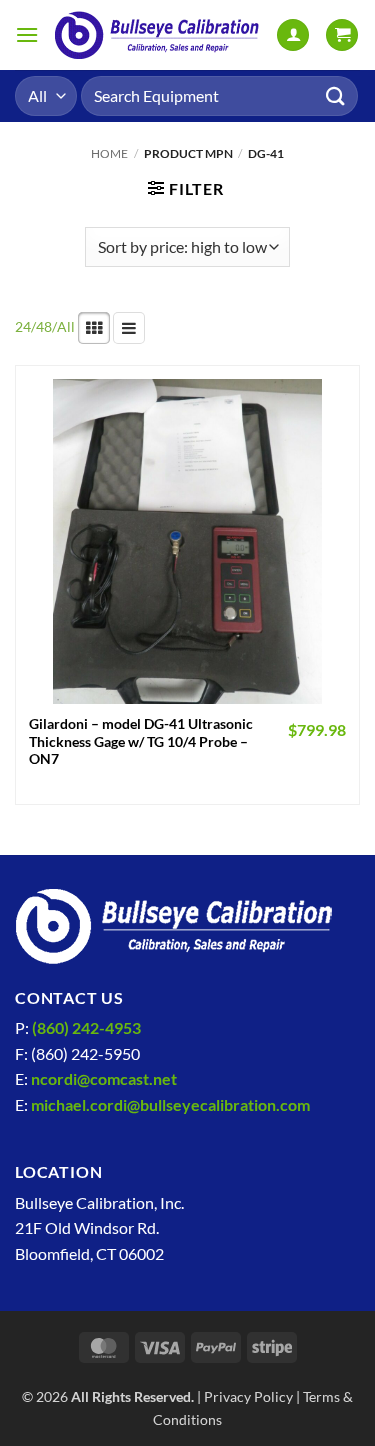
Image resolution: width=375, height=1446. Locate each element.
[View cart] (342, 35)
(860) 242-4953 (86, 1027)
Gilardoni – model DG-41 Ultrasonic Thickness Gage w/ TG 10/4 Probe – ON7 (141, 741)
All (66, 326)
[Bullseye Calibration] (157, 35)
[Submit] (336, 95)
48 (44, 326)
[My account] (293, 35)
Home (109, 153)
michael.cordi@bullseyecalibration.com (170, 1104)
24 (23, 326)
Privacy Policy (248, 1396)
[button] (27, 34)
